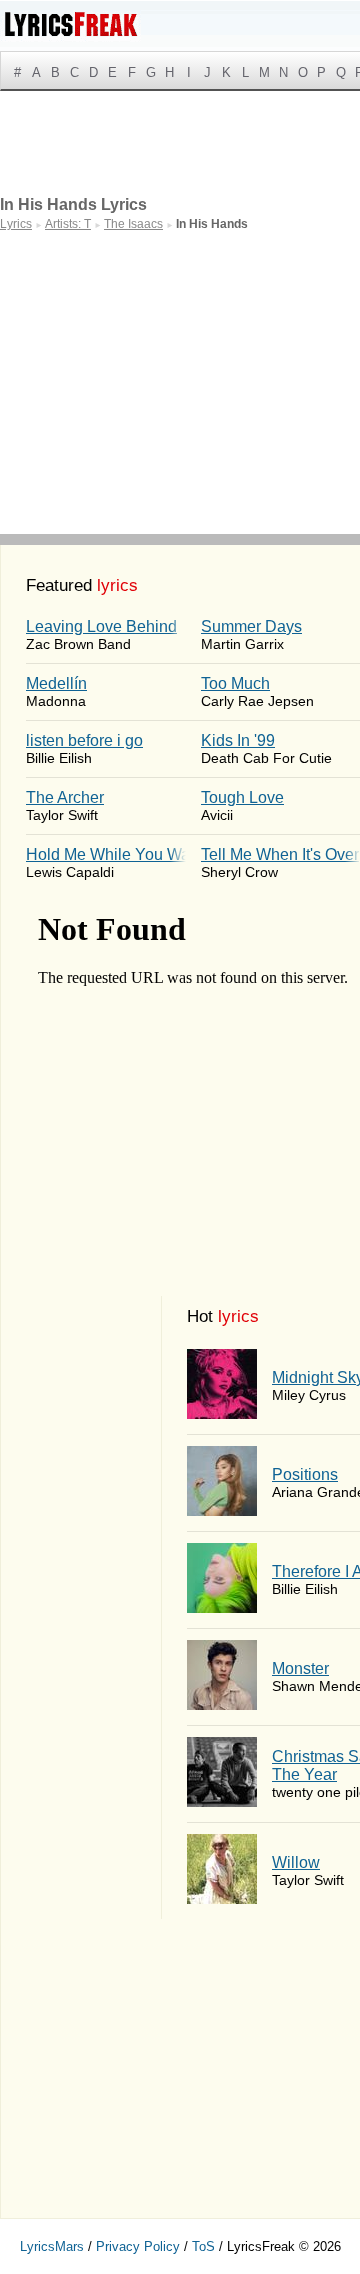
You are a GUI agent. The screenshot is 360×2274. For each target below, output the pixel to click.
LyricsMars (52, 2246)
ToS (203, 2246)
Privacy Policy (138, 2246)
